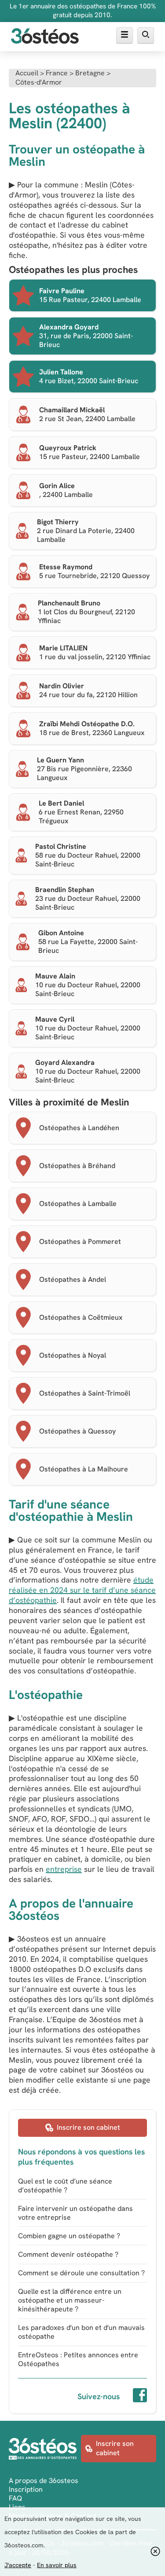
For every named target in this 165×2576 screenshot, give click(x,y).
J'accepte (18, 2565)
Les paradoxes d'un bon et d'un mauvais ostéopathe (81, 2332)
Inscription (26, 2489)
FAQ (15, 2498)
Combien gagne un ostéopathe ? (69, 2236)
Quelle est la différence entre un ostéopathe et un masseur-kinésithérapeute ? (70, 2300)
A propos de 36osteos (44, 2481)
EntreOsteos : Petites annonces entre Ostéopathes (78, 2359)
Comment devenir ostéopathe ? (68, 2254)
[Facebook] (140, 2397)
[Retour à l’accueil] (45, 37)
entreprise (64, 1869)
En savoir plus (57, 2565)
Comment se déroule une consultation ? (81, 2273)
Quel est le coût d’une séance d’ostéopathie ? (65, 2186)
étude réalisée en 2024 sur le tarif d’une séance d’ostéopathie (82, 1590)
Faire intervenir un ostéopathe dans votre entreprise (75, 2213)
